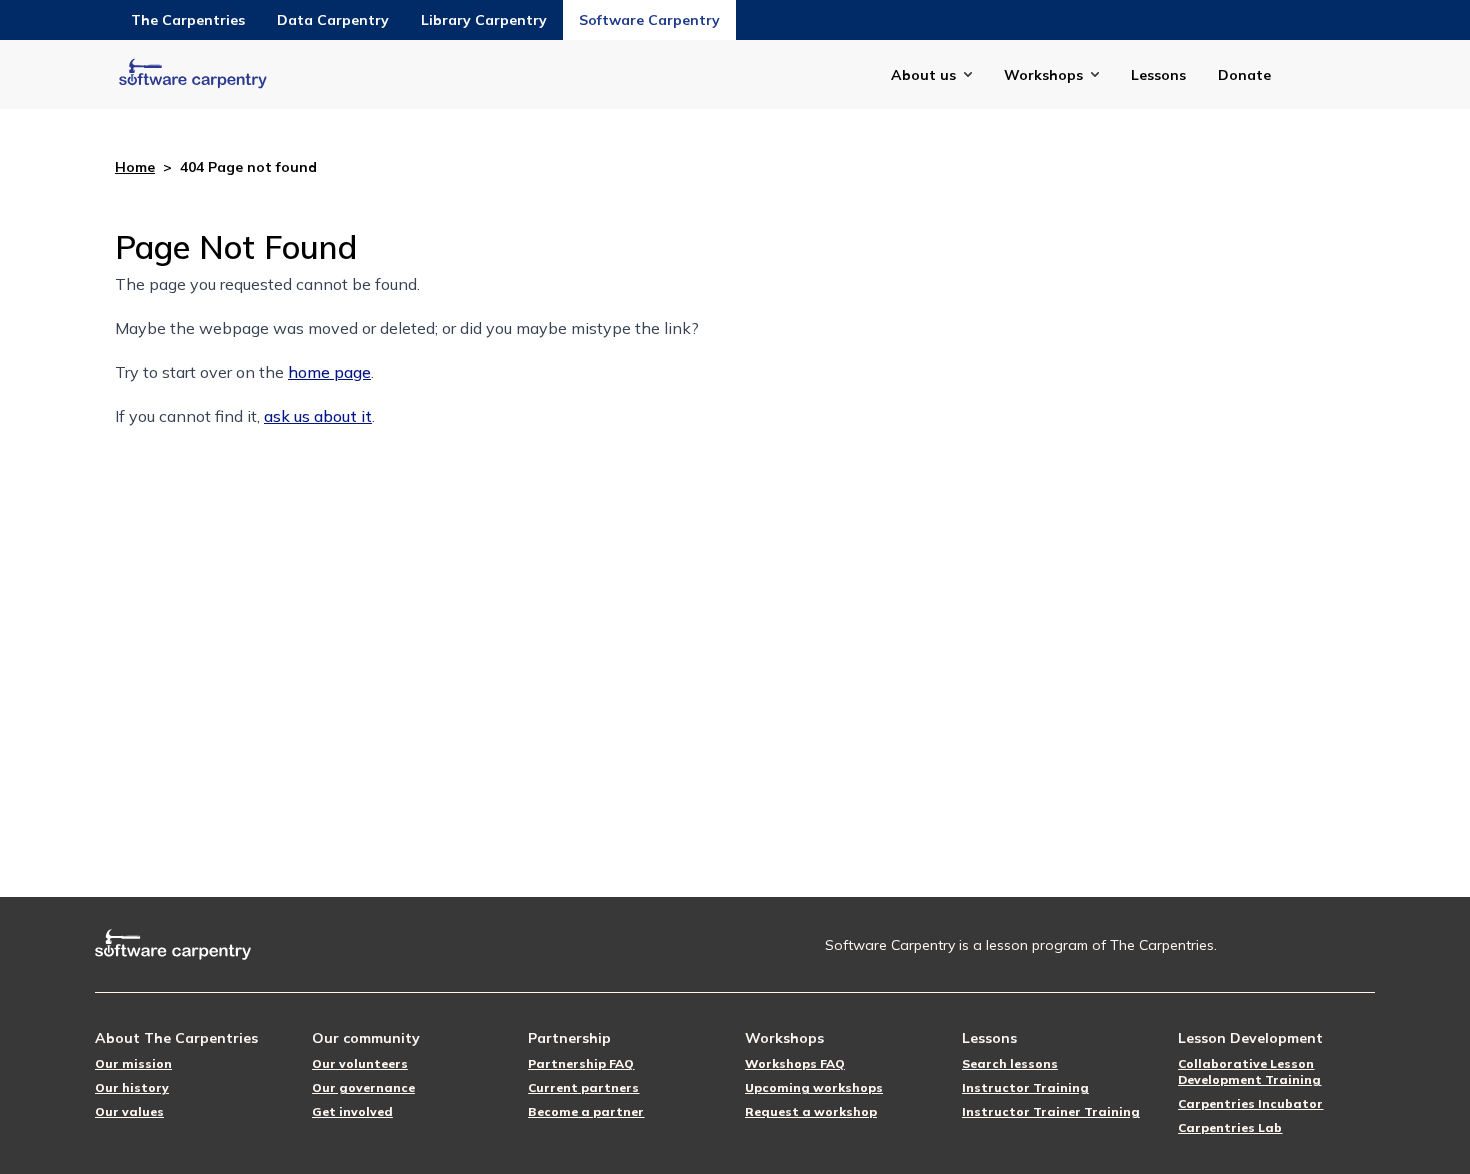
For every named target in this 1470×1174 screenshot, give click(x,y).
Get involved (352, 1111)
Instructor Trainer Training (1051, 1111)
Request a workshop (811, 1111)
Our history (132, 1087)
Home (135, 167)
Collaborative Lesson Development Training (1249, 1071)
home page (329, 372)
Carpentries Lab (1230, 1127)
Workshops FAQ (795, 1063)
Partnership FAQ (581, 1063)
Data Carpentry (333, 20)
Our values (129, 1111)
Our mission (133, 1063)
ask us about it (318, 416)
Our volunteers (360, 1063)
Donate (1244, 75)
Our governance (363, 1087)
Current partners (583, 1087)
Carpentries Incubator (1250, 1103)
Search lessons (1010, 1063)
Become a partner (586, 1111)
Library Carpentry (484, 20)
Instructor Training (1025, 1087)
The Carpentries (188, 20)
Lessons (1158, 75)
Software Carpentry (649, 20)
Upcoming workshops (814, 1087)
